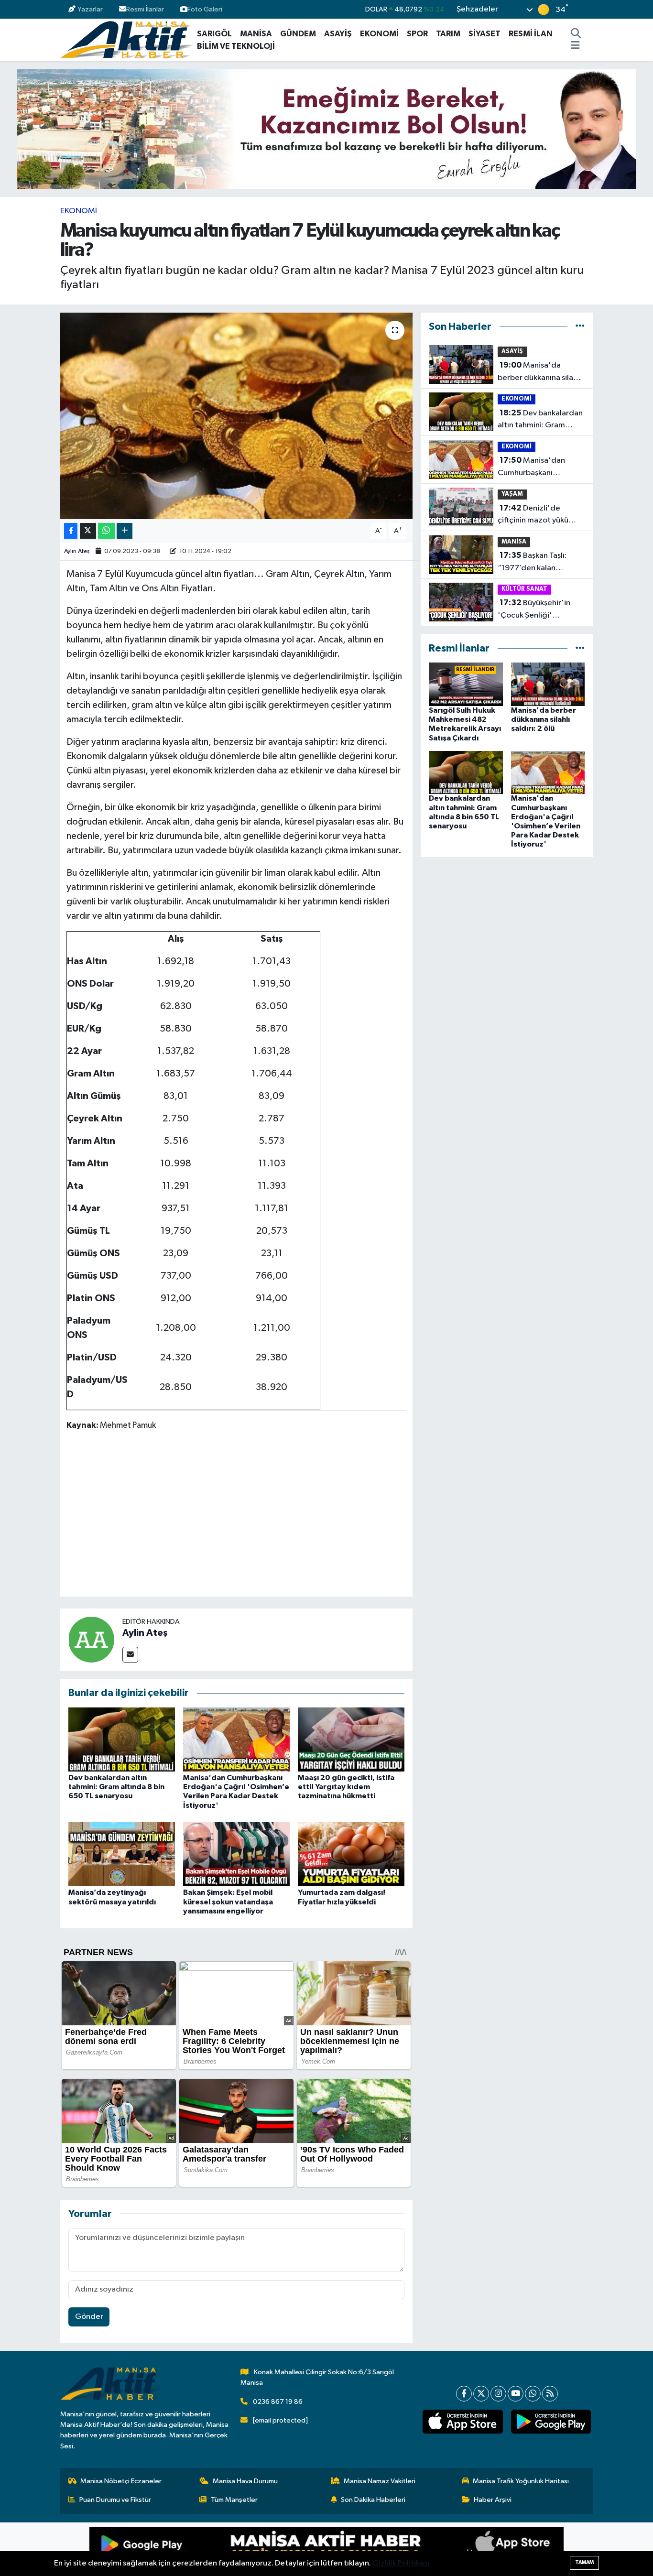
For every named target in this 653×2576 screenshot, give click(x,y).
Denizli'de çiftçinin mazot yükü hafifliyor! (533, 515)
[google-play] (551, 2422)
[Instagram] (498, 2394)
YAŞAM (512, 494)
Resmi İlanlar (145, 9)
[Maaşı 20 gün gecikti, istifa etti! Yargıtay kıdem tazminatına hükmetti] (351, 1739)
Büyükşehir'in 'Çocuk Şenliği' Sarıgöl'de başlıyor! (534, 610)
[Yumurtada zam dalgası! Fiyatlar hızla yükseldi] (351, 1854)
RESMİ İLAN (531, 34)
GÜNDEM (298, 34)
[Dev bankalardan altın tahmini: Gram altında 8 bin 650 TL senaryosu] (122, 1739)
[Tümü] (580, 327)
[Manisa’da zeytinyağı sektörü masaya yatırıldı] (122, 1854)
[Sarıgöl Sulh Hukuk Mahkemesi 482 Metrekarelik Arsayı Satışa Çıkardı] (466, 684)
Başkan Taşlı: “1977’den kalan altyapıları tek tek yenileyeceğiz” (532, 563)
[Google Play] (208, 2549)
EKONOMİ (379, 34)
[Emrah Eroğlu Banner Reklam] (327, 129)
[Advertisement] (240, 1515)
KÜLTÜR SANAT (524, 589)
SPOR (417, 34)
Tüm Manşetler (234, 2500)
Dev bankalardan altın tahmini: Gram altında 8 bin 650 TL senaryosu (116, 1787)
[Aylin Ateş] (91, 1639)
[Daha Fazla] (125, 531)
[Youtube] (516, 2394)
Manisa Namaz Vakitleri (380, 2481)
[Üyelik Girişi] (589, 9)
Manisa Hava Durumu (245, 2481)
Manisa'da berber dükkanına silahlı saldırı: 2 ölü (539, 372)
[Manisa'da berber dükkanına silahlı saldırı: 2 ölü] (548, 684)
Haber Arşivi (493, 2500)
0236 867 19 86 (278, 2402)
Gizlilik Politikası (401, 2563)
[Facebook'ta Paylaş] (71, 531)
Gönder (89, 2317)
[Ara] (576, 34)
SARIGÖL (214, 34)
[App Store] (445, 2549)
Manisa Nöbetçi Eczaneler (121, 2481)
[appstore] (463, 2422)
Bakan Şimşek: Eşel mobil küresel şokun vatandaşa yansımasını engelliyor (228, 1902)
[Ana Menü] (575, 46)
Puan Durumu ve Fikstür (115, 2500)
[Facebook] (464, 2394)
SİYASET (484, 34)
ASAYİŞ (338, 34)
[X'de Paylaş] (88, 531)
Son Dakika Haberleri (373, 2500)
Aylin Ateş (77, 551)
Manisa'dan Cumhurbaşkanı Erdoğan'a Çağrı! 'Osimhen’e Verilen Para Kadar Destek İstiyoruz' (540, 467)
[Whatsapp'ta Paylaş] (106, 531)
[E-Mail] (130, 1655)
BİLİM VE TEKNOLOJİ (236, 46)
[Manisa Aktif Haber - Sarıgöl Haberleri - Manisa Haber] (127, 39)
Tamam (584, 2562)
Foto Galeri (205, 9)
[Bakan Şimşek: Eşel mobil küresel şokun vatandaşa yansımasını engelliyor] (236, 1854)
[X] (481, 2394)
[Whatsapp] (533, 2394)
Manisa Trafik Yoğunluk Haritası (521, 2481)
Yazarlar (90, 9)
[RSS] (550, 2394)
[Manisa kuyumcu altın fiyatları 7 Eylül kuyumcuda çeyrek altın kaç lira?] (236, 416)
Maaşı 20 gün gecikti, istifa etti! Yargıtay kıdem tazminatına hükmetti (346, 1787)
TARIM (448, 34)
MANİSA (256, 34)
